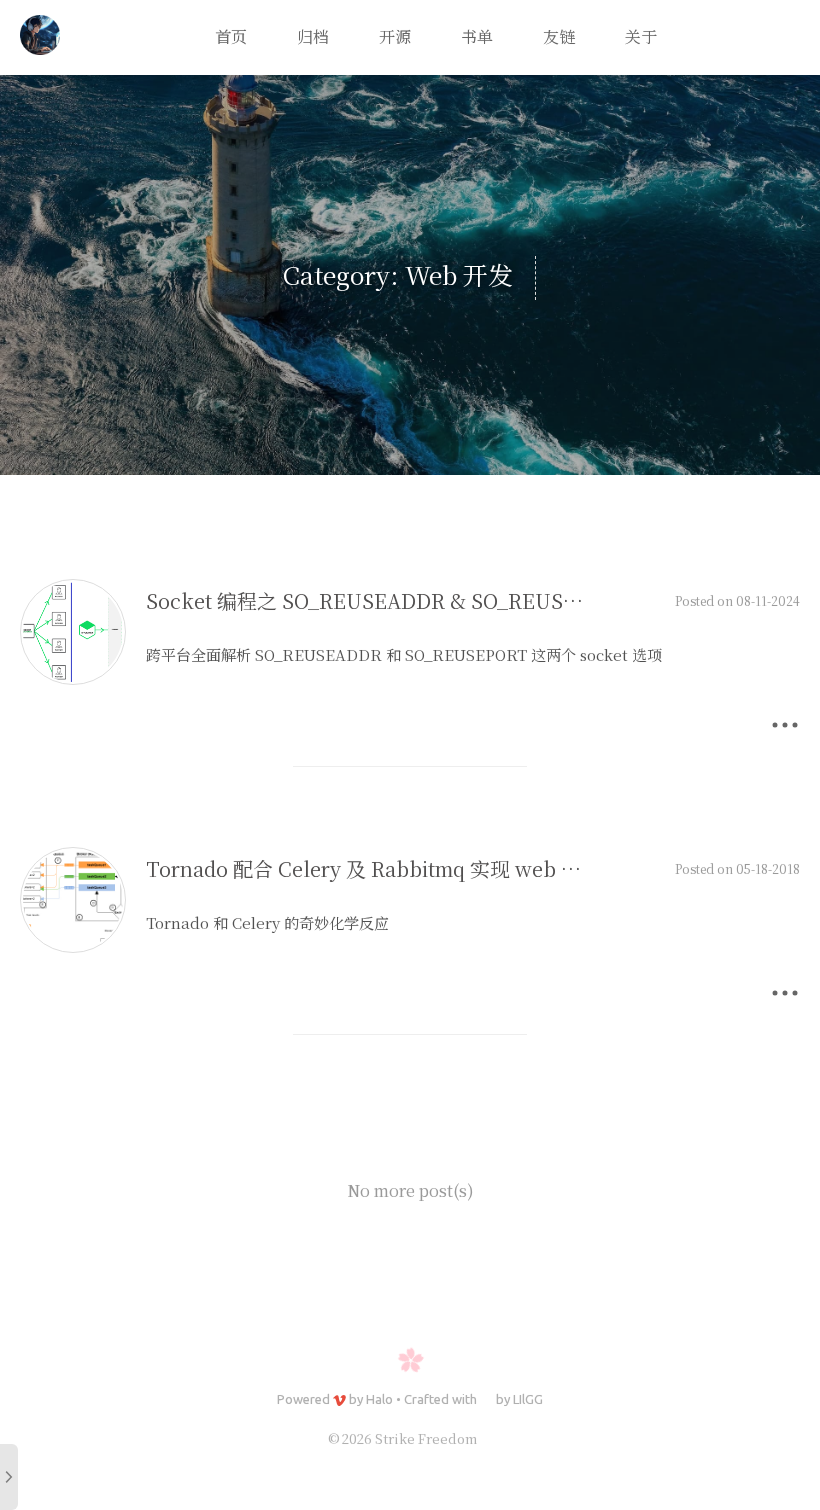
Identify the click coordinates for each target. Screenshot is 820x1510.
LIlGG (528, 1399)
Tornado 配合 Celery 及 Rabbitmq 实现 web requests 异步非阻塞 (447, 868)
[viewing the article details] (73, 678)
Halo (379, 1399)
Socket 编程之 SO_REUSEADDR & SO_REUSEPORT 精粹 (411, 600)
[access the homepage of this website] (40, 38)
